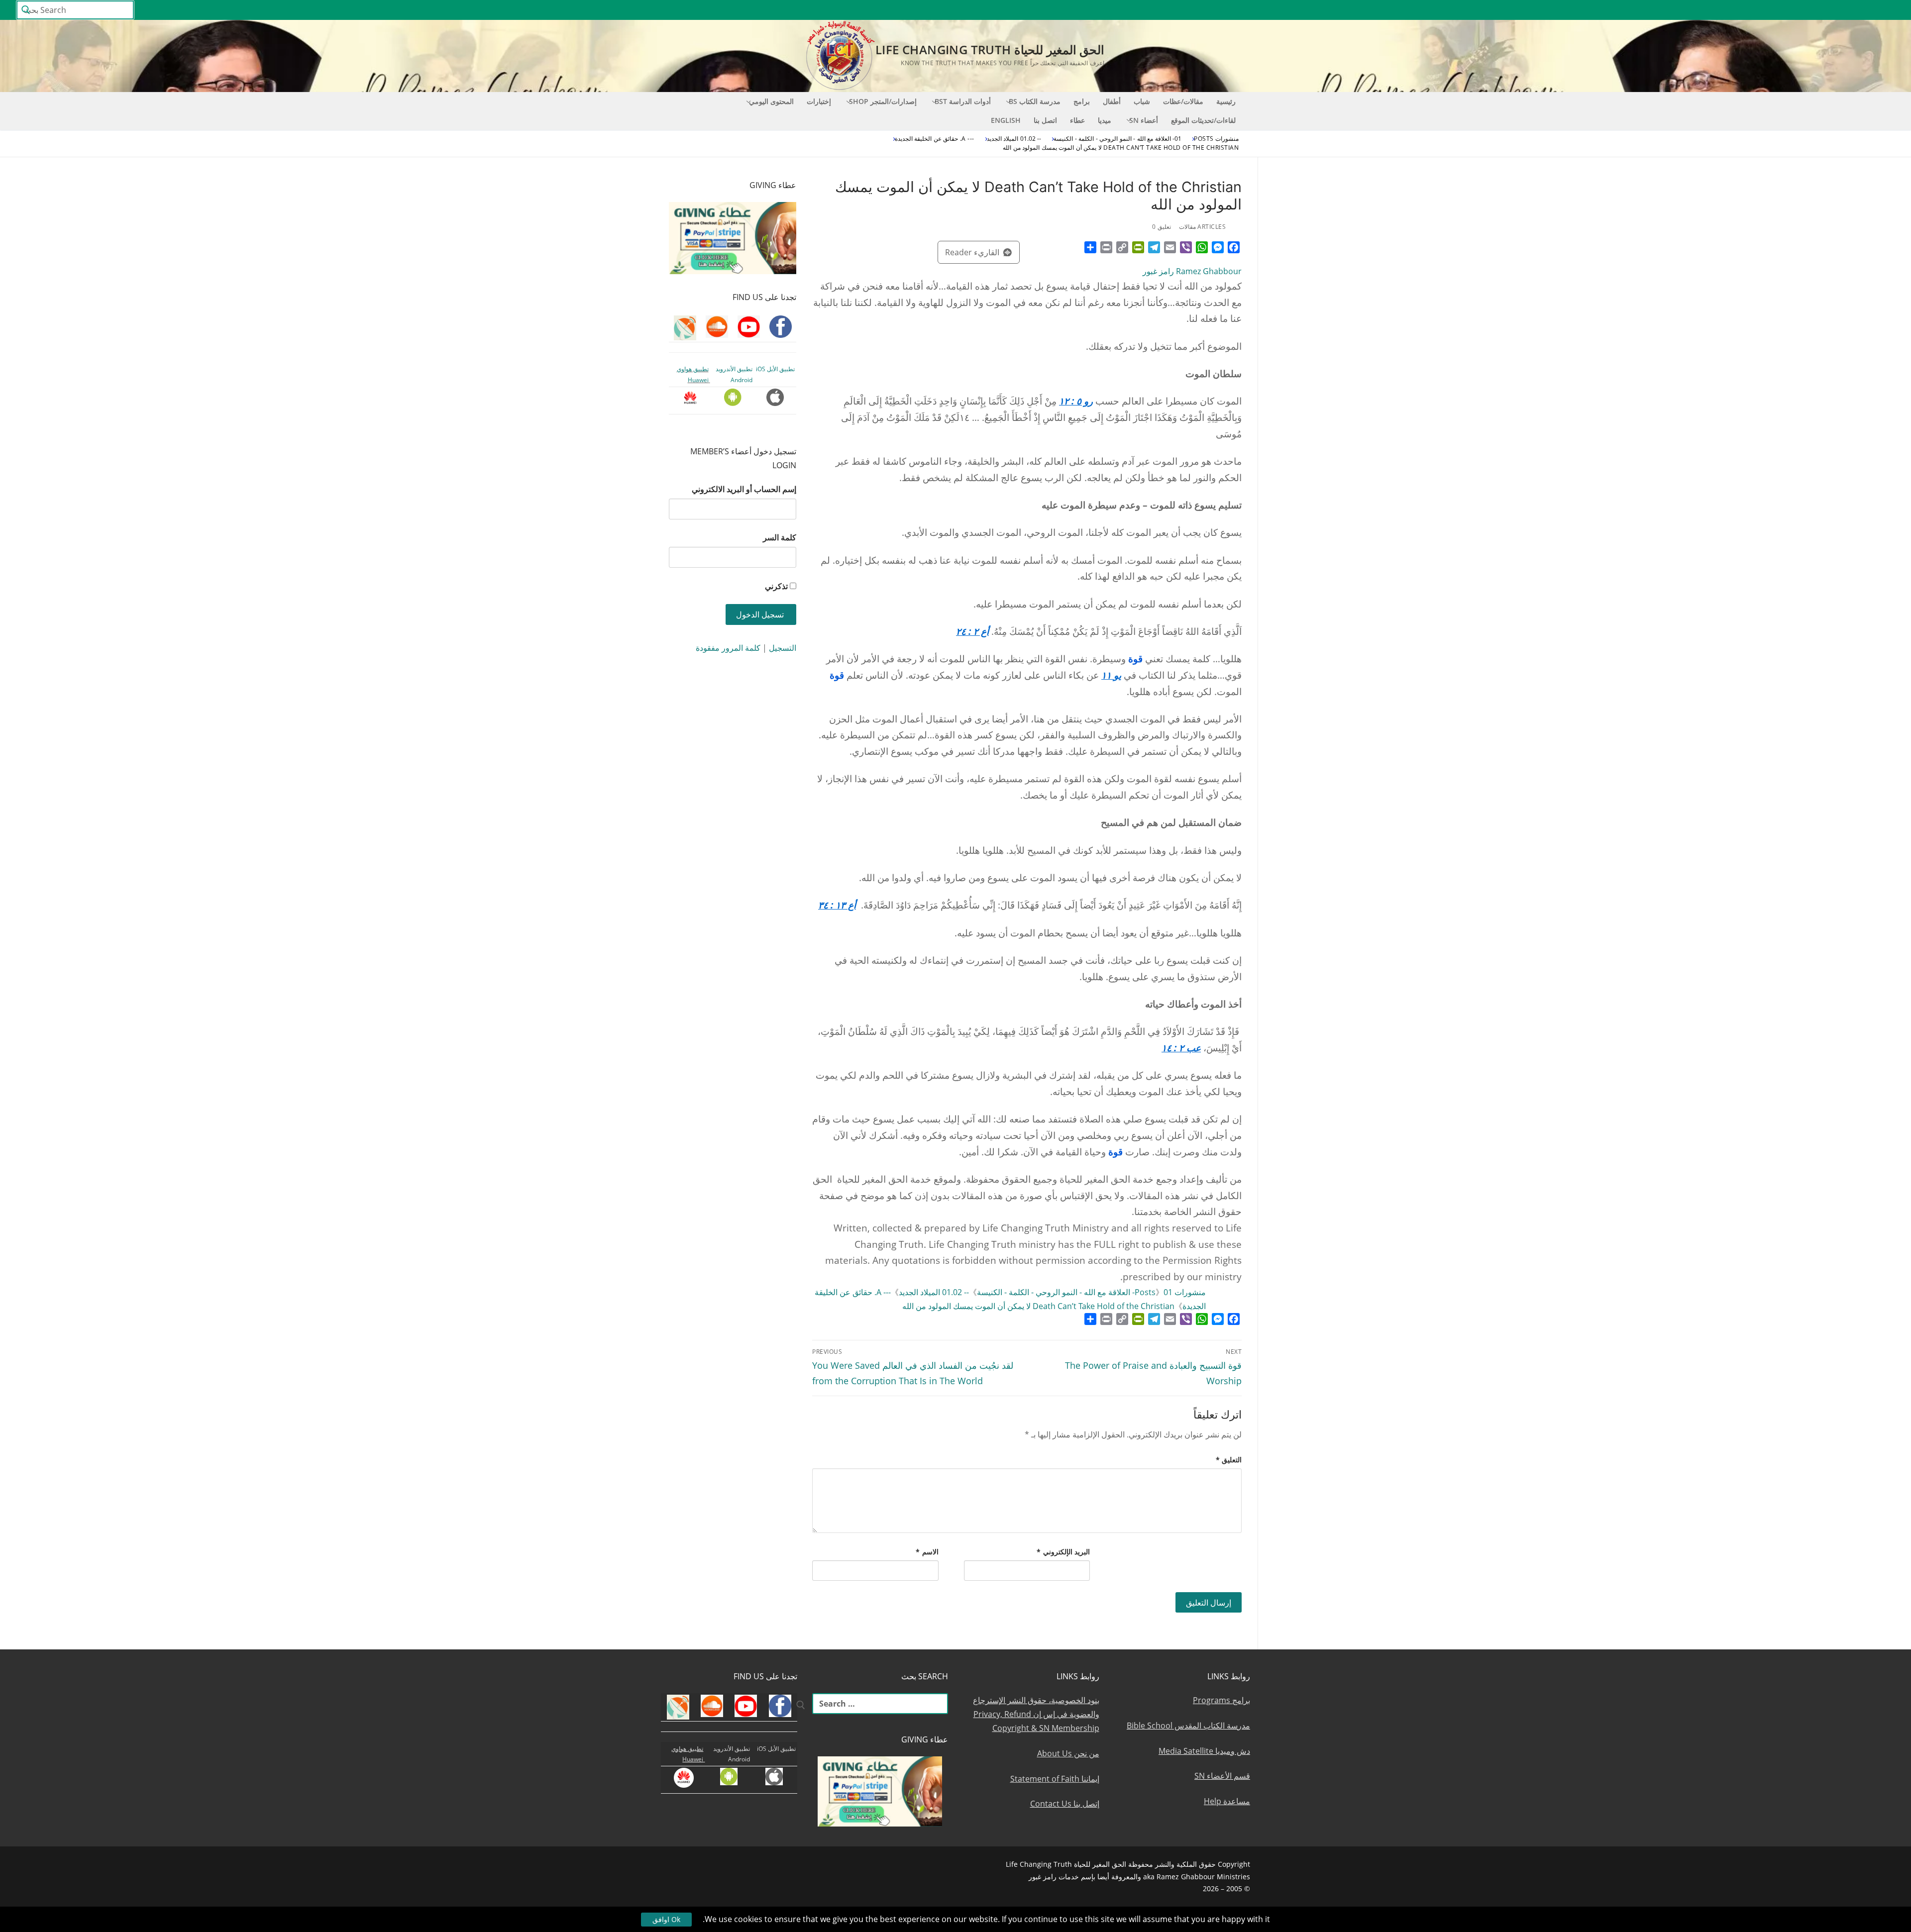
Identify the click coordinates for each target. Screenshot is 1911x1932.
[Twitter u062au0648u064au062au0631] (1833, 10)
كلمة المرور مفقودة (728, 648)
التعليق (1229, 1460)
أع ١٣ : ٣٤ (837, 905)
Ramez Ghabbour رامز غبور (1192, 271)
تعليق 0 (1162, 227)
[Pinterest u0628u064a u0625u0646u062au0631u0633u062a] (1778, 10)
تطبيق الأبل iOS (775, 369)
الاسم (927, 1552)
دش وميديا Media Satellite (1204, 1751)
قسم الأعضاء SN (1222, 1776)
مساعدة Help (1227, 1801)
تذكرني (776, 586)
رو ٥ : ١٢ (1076, 401)
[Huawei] (1725, 10)
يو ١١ (1111, 675)
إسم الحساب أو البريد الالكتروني (744, 489)
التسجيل (783, 648)
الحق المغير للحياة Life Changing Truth (990, 50)
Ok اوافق (666, 1919)
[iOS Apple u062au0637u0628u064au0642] (1742, 10)
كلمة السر (780, 537)
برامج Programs (1221, 1700)
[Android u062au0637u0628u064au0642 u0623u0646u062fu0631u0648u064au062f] (1760, 10)
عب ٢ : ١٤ (1181, 1048)
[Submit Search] (26, 10)
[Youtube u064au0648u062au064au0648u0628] (1869, 10)
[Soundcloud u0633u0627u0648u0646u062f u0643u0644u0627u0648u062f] (1851, 10)
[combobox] (75, 10)
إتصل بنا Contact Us (1065, 1804)
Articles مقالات (1203, 227)
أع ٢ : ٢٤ (972, 631)
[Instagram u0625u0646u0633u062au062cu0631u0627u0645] (1815, 10)
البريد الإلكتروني (1063, 1552)
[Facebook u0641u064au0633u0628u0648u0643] (1886, 10)
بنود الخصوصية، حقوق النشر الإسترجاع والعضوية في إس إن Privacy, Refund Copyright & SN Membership (1036, 1714)
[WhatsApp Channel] (1796, 10)
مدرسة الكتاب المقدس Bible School (1188, 1726)
